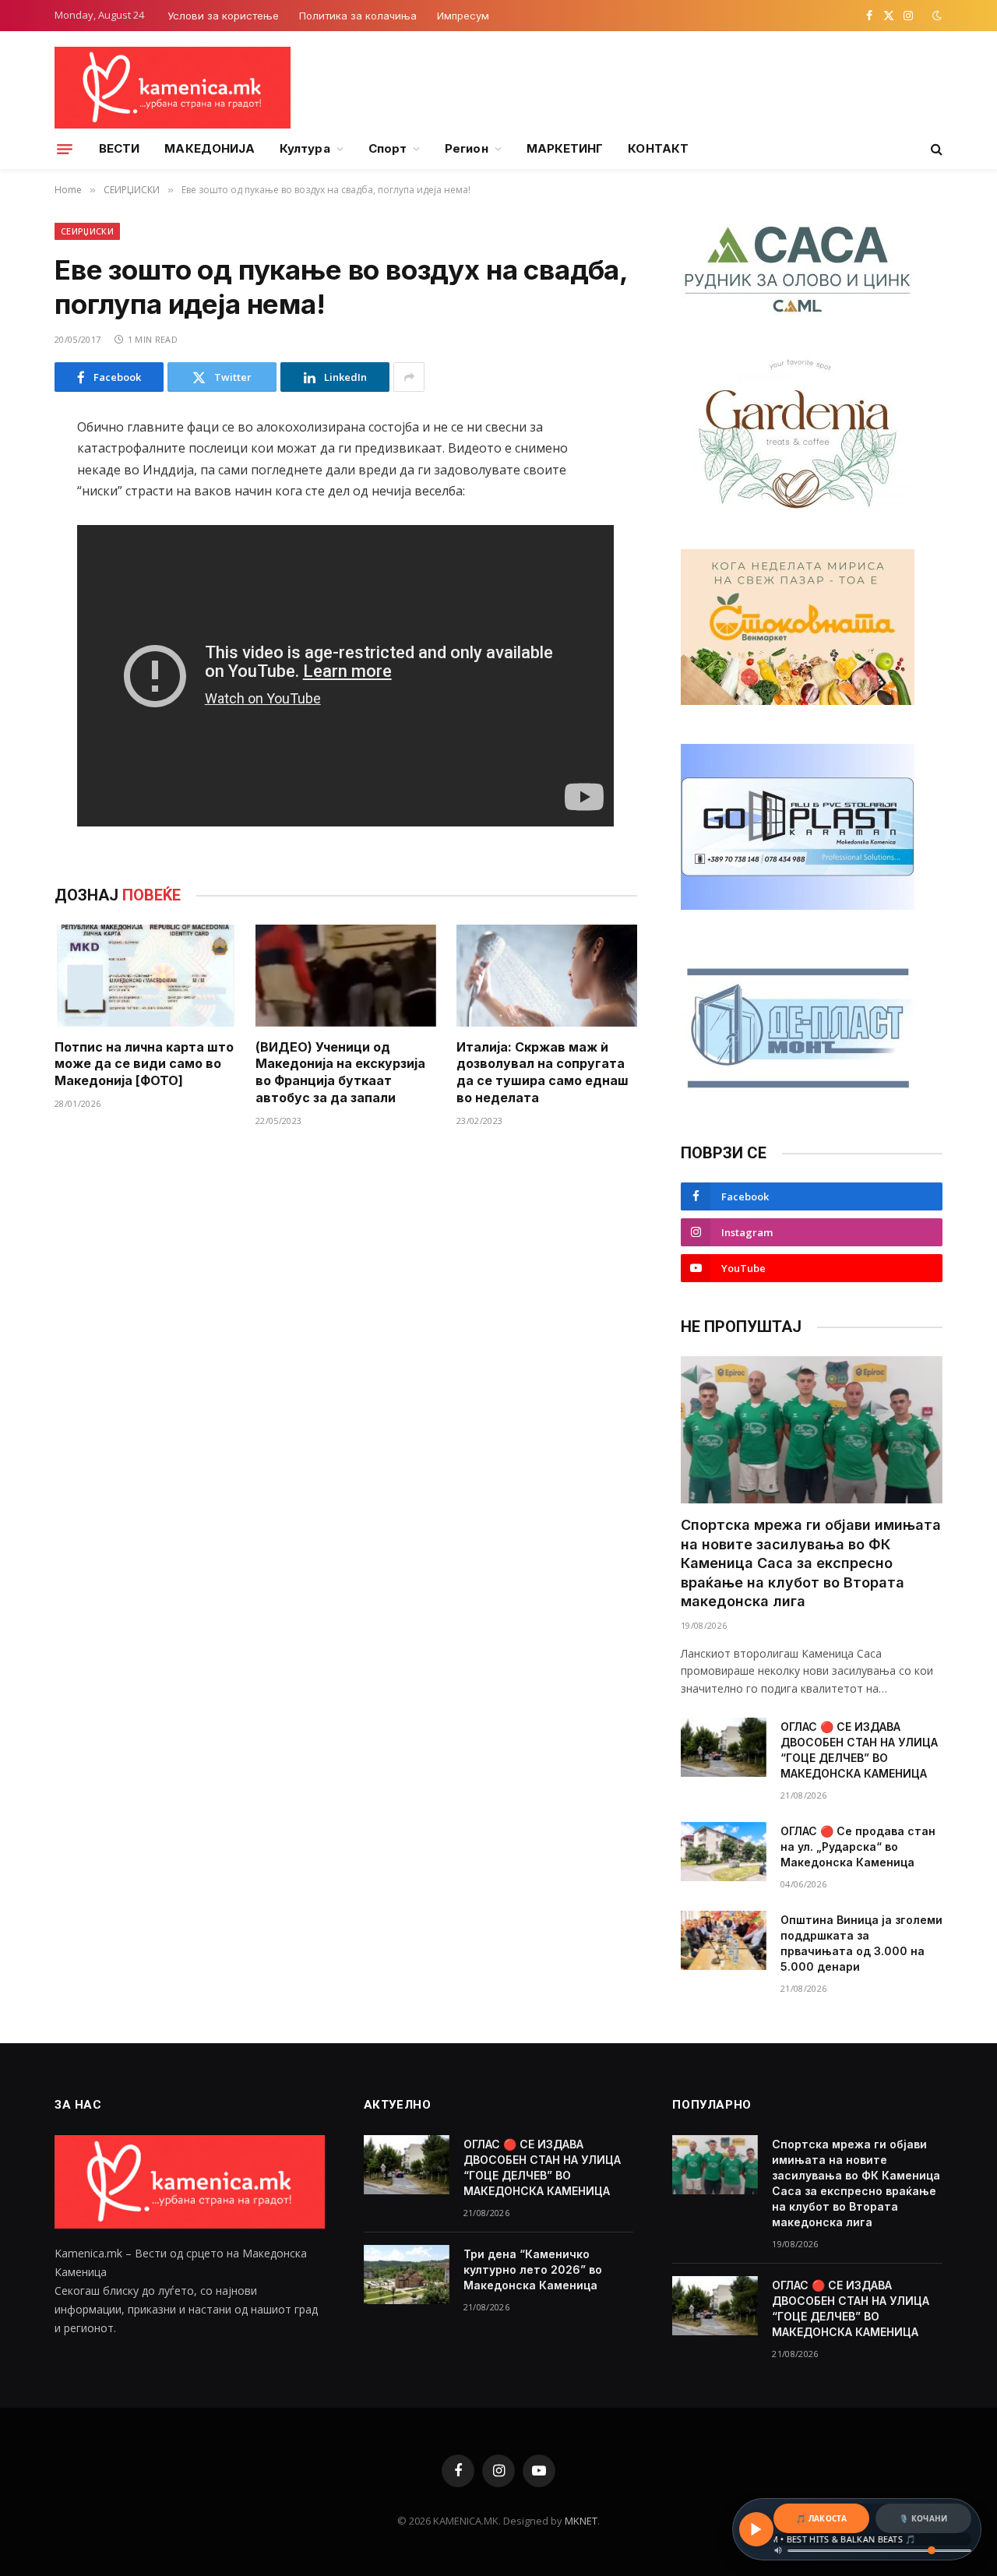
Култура (305, 148)
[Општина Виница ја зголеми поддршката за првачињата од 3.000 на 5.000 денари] (724, 1940)
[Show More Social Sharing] (409, 377)
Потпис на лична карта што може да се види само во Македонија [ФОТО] (144, 1064)
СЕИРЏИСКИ (87, 231)
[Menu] (65, 149)
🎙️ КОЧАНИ (923, 2518)
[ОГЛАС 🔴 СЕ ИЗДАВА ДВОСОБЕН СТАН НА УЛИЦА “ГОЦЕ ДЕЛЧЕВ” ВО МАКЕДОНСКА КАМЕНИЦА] (724, 1747)
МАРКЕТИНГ (565, 148)
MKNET (581, 2521)
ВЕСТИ (119, 148)
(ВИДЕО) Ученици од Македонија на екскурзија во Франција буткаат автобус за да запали (340, 1072)
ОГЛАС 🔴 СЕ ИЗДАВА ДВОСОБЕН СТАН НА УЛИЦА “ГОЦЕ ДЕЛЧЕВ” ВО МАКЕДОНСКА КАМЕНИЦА (859, 1750)
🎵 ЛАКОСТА (821, 2518)
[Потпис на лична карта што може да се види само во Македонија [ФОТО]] (145, 976)
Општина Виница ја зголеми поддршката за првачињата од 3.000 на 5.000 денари (861, 1943)
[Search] (935, 149)
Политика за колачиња (358, 16)
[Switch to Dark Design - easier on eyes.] (935, 16)
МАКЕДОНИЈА (210, 148)
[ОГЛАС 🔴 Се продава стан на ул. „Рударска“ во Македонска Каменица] (724, 1852)
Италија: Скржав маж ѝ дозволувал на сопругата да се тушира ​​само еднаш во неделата (543, 1072)
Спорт (388, 148)
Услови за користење (223, 16)
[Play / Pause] (756, 2529)
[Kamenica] (173, 88)
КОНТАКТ (658, 148)
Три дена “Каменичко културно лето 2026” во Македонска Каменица (533, 2269)
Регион (466, 148)
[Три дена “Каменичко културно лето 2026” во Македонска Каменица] (407, 2275)
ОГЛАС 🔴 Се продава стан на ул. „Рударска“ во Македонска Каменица (858, 1847)
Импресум (463, 16)
